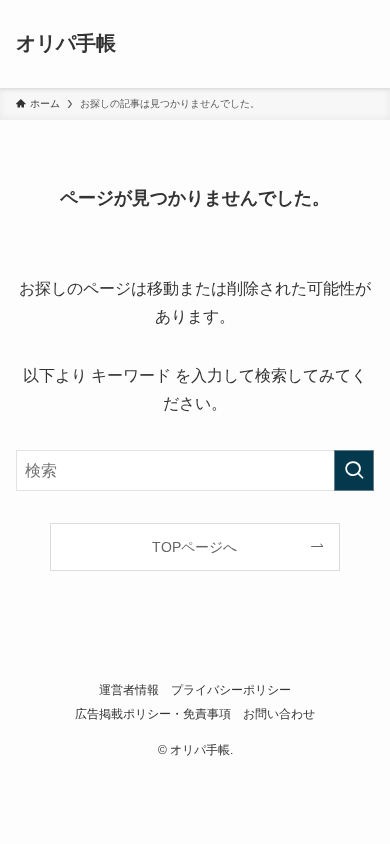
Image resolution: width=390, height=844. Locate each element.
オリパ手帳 (66, 44)
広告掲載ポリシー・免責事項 (153, 713)
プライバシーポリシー (231, 689)
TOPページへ (194, 547)
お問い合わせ (279, 713)
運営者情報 (129, 689)
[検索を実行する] (354, 470)
